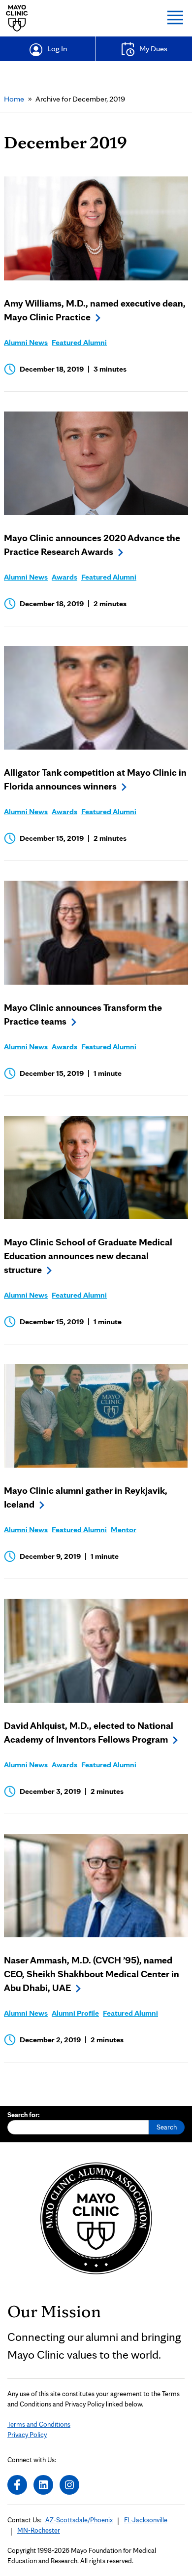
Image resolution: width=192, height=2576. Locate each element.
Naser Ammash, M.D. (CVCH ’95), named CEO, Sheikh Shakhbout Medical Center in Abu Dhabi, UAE (92, 1974)
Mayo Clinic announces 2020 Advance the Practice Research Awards (92, 545)
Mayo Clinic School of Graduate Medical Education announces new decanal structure (88, 1256)
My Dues (153, 49)
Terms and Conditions (39, 2424)
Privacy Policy (27, 2435)
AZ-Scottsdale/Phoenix (79, 2520)
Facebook (17, 2485)
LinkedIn (43, 2485)
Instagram (69, 2485)
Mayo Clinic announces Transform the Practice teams (83, 1014)
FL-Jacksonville (146, 2520)
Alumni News (26, 342)
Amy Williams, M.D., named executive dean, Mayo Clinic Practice (95, 310)
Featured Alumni (79, 342)
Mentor (124, 1529)
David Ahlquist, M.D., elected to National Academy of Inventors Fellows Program (89, 1732)
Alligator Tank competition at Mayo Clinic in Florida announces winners (95, 779)
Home (14, 99)
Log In (57, 49)
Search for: (24, 2115)
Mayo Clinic (17, 18)
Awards (64, 577)
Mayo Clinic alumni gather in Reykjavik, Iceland (86, 1497)
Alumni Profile (75, 2013)
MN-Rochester (39, 2530)
